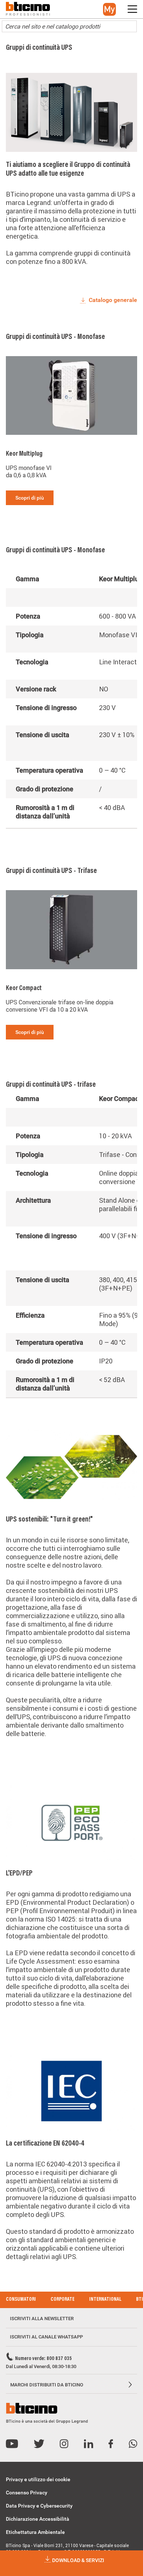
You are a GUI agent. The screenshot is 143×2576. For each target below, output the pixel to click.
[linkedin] (89, 2444)
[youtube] (12, 2444)
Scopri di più (30, 498)
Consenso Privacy (27, 2493)
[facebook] (111, 2444)
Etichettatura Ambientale (35, 2532)
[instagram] (64, 2444)
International (105, 2300)
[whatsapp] (133, 2444)
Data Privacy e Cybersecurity (39, 2506)
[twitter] (39, 2444)
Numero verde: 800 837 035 (43, 2359)
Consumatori (21, 2300)
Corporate (63, 2300)
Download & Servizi (78, 2560)
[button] (109, 9)
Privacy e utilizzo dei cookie (38, 2479)
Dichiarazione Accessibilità (38, 2519)
